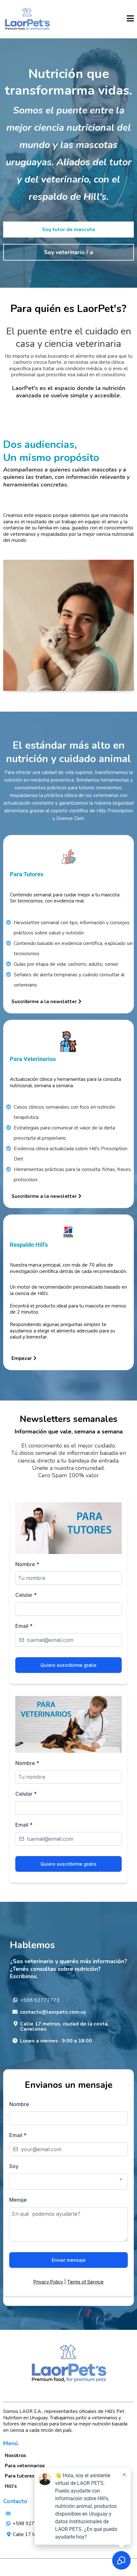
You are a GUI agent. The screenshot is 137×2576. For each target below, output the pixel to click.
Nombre (27, 1564)
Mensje (18, 2200)
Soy (14, 2166)
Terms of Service (85, 2282)
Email (24, 1626)
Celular (26, 1595)
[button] (130, 19)
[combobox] (68, 2182)
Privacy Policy (48, 2282)
